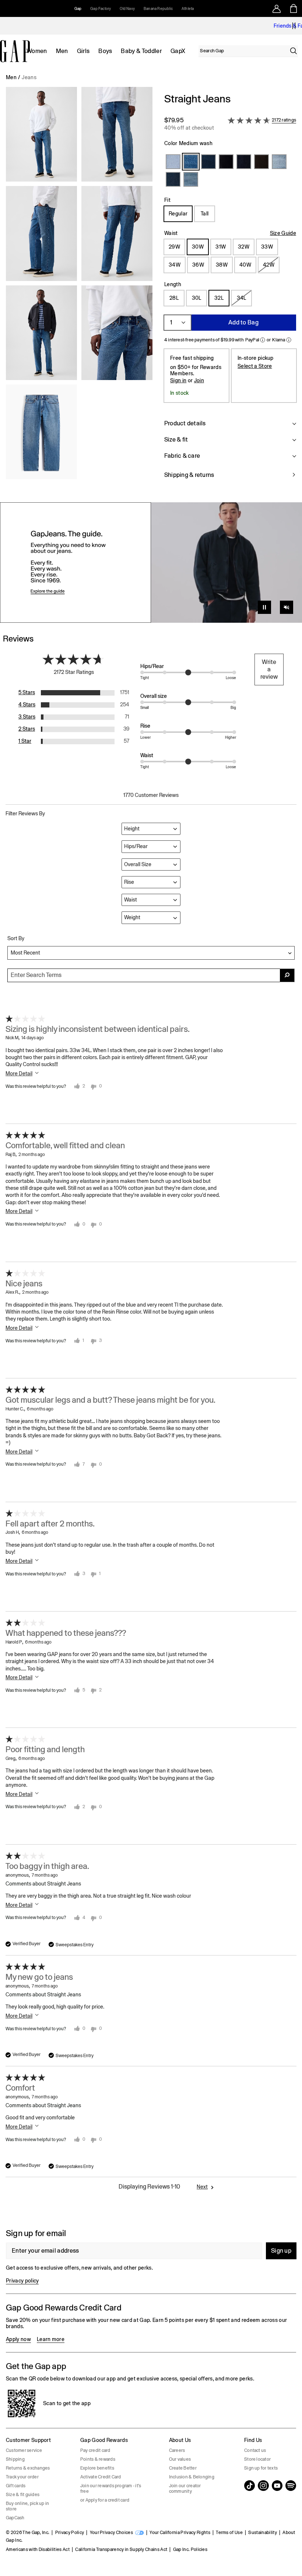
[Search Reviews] (287, 975)
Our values (180, 2459)
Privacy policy (22, 2281)
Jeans (29, 77)
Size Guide (283, 233)
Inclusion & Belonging (192, 2477)
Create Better (183, 2468)
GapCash (15, 2518)
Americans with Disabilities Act (38, 2549)
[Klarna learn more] (289, 340)
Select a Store (255, 366)
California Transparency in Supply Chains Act (121, 2549)
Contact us (255, 2450)
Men (62, 51)
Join (199, 380)
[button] (79, 290)
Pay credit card (95, 2450)
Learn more (51, 2339)
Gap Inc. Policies (190, 2549)
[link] (151, 563)
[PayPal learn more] (263, 340)
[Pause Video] (264, 607)
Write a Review (269, 669)
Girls (83, 51)
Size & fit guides (23, 2495)
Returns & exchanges (28, 2468)
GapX (178, 51)
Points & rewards (98, 2459)
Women (37, 51)
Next (202, 2187)
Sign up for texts (261, 2468)
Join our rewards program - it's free (111, 2489)
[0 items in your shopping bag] (294, 8)
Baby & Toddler (141, 51)
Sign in (178, 380)
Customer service (24, 2450)
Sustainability (262, 2533)
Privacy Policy (70, 2533)
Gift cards (16, 2486)
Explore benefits (97, 2468)
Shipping (15, 2459)
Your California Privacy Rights (180, 2533)
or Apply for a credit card (105, 2500)
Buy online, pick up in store (27, 2506)
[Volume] (287, 607)
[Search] (294, 51)
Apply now (18, 2339)
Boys (105, 51)
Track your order (22, 2477)
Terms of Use (229, 2533)
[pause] (294, 26)
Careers (177, 2450)
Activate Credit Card (101, 2477)
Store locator (257, 2459)
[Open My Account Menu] (277, 8)
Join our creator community (185, 2489)
